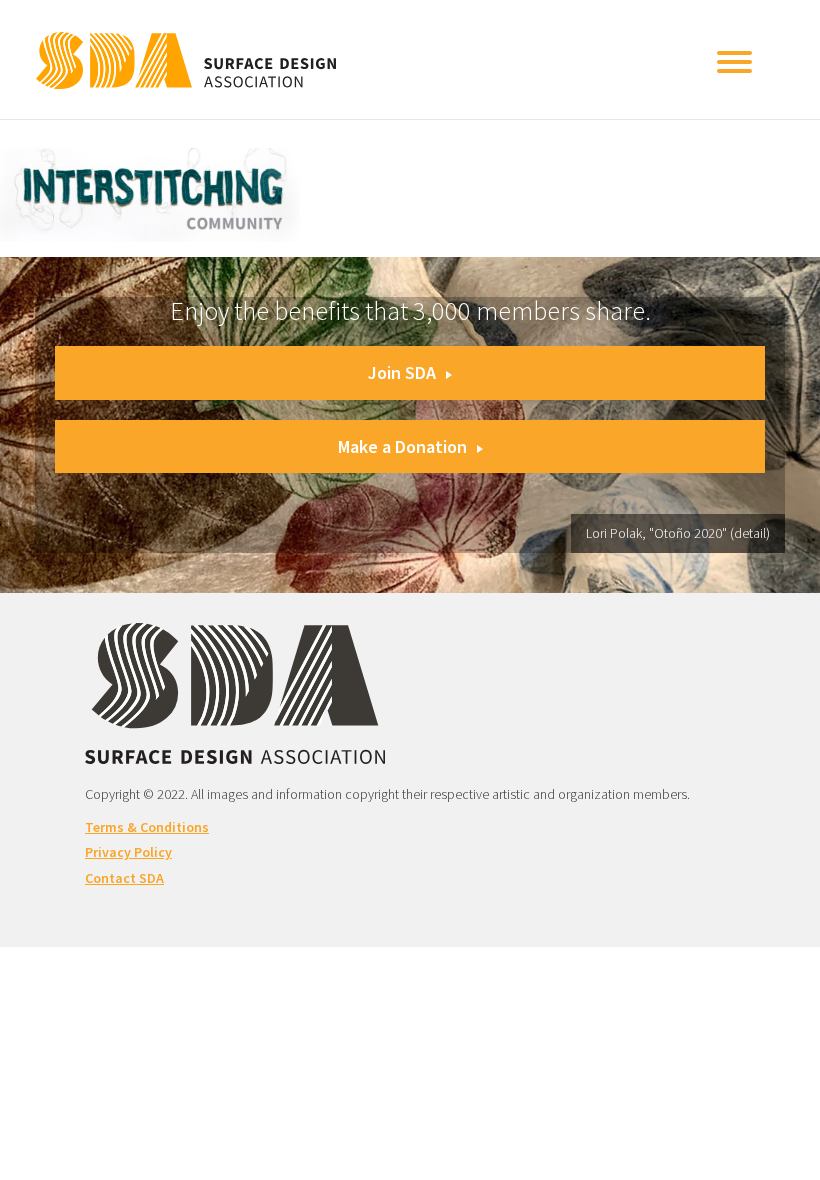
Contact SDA (124, 878)
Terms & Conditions (147, 827)
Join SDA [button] (402, 372)
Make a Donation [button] (402, 446)
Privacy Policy (128, 852)
